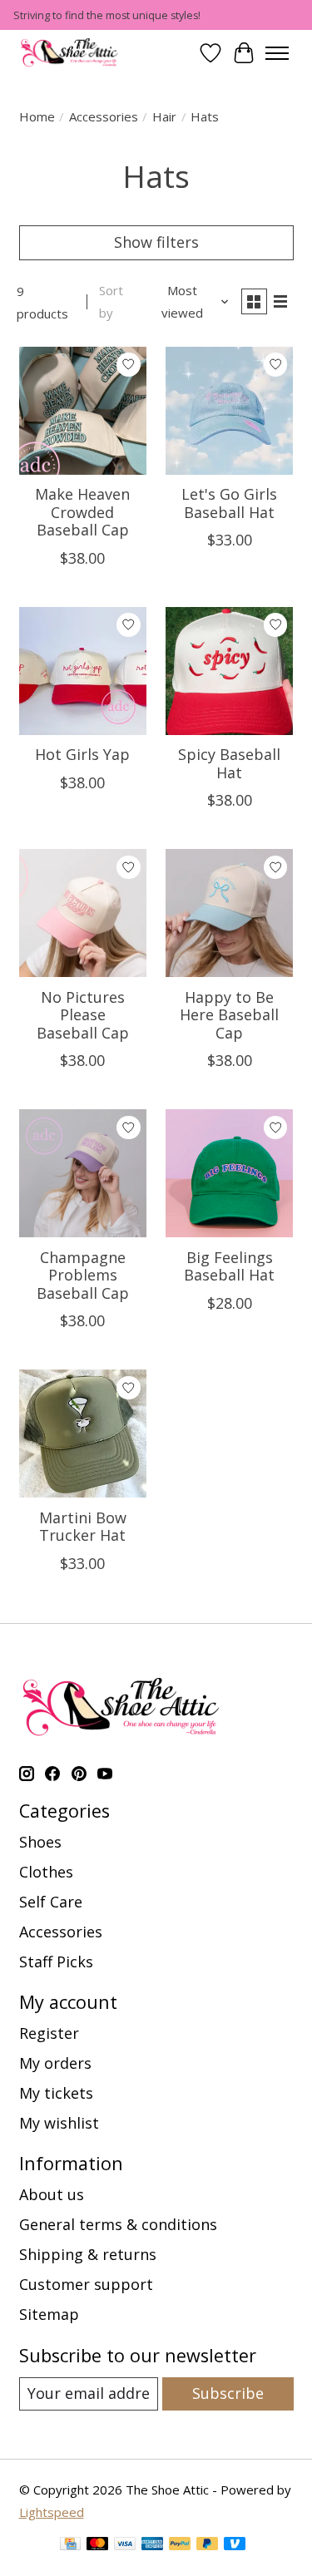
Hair (164, 116)
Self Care (51, 1902)
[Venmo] (235, 2546)
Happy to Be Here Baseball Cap (229, 1015)
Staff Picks (56, 1962)
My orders (55, 2063)
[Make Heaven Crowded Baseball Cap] (83, 411)
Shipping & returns (88, 2254)
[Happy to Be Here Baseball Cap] (230, 913)
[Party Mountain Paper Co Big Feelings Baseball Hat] (230, 1173)
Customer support (86, 2284)
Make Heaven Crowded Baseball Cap (82, 512)
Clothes (46, 1872)
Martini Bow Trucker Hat (83, 1527)
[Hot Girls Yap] (83, 671)
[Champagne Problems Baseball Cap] (83, 1173)
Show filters (156, 242)
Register (49, 2033)
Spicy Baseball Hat (229, 763)
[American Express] (152, 2546)
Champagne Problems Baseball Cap (83, 1275)
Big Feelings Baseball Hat (229, 1266)
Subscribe (228, 2393)
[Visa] (125, 2546)
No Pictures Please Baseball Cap (83, 1015)
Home (37, 116)
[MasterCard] (97, 2546)
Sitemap (49, 2314)
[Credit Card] (70, 2546)
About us (52, 2194)
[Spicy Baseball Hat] (230, 671)
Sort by (111, 301)
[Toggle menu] (277, 53)
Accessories (104, 116)
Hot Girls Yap (82, 754)
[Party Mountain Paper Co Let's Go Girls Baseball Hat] (230, 411)
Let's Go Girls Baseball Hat (229, 503)
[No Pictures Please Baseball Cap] (83, 913)
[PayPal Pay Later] (207, 2546)
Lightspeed (52, 2512)
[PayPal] (180, 2546)
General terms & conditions (118, 2224)
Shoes (40, 1842)
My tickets (56, 2093)
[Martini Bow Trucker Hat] (83, 1434)
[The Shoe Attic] (70, 53)
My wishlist (59, 2123)
